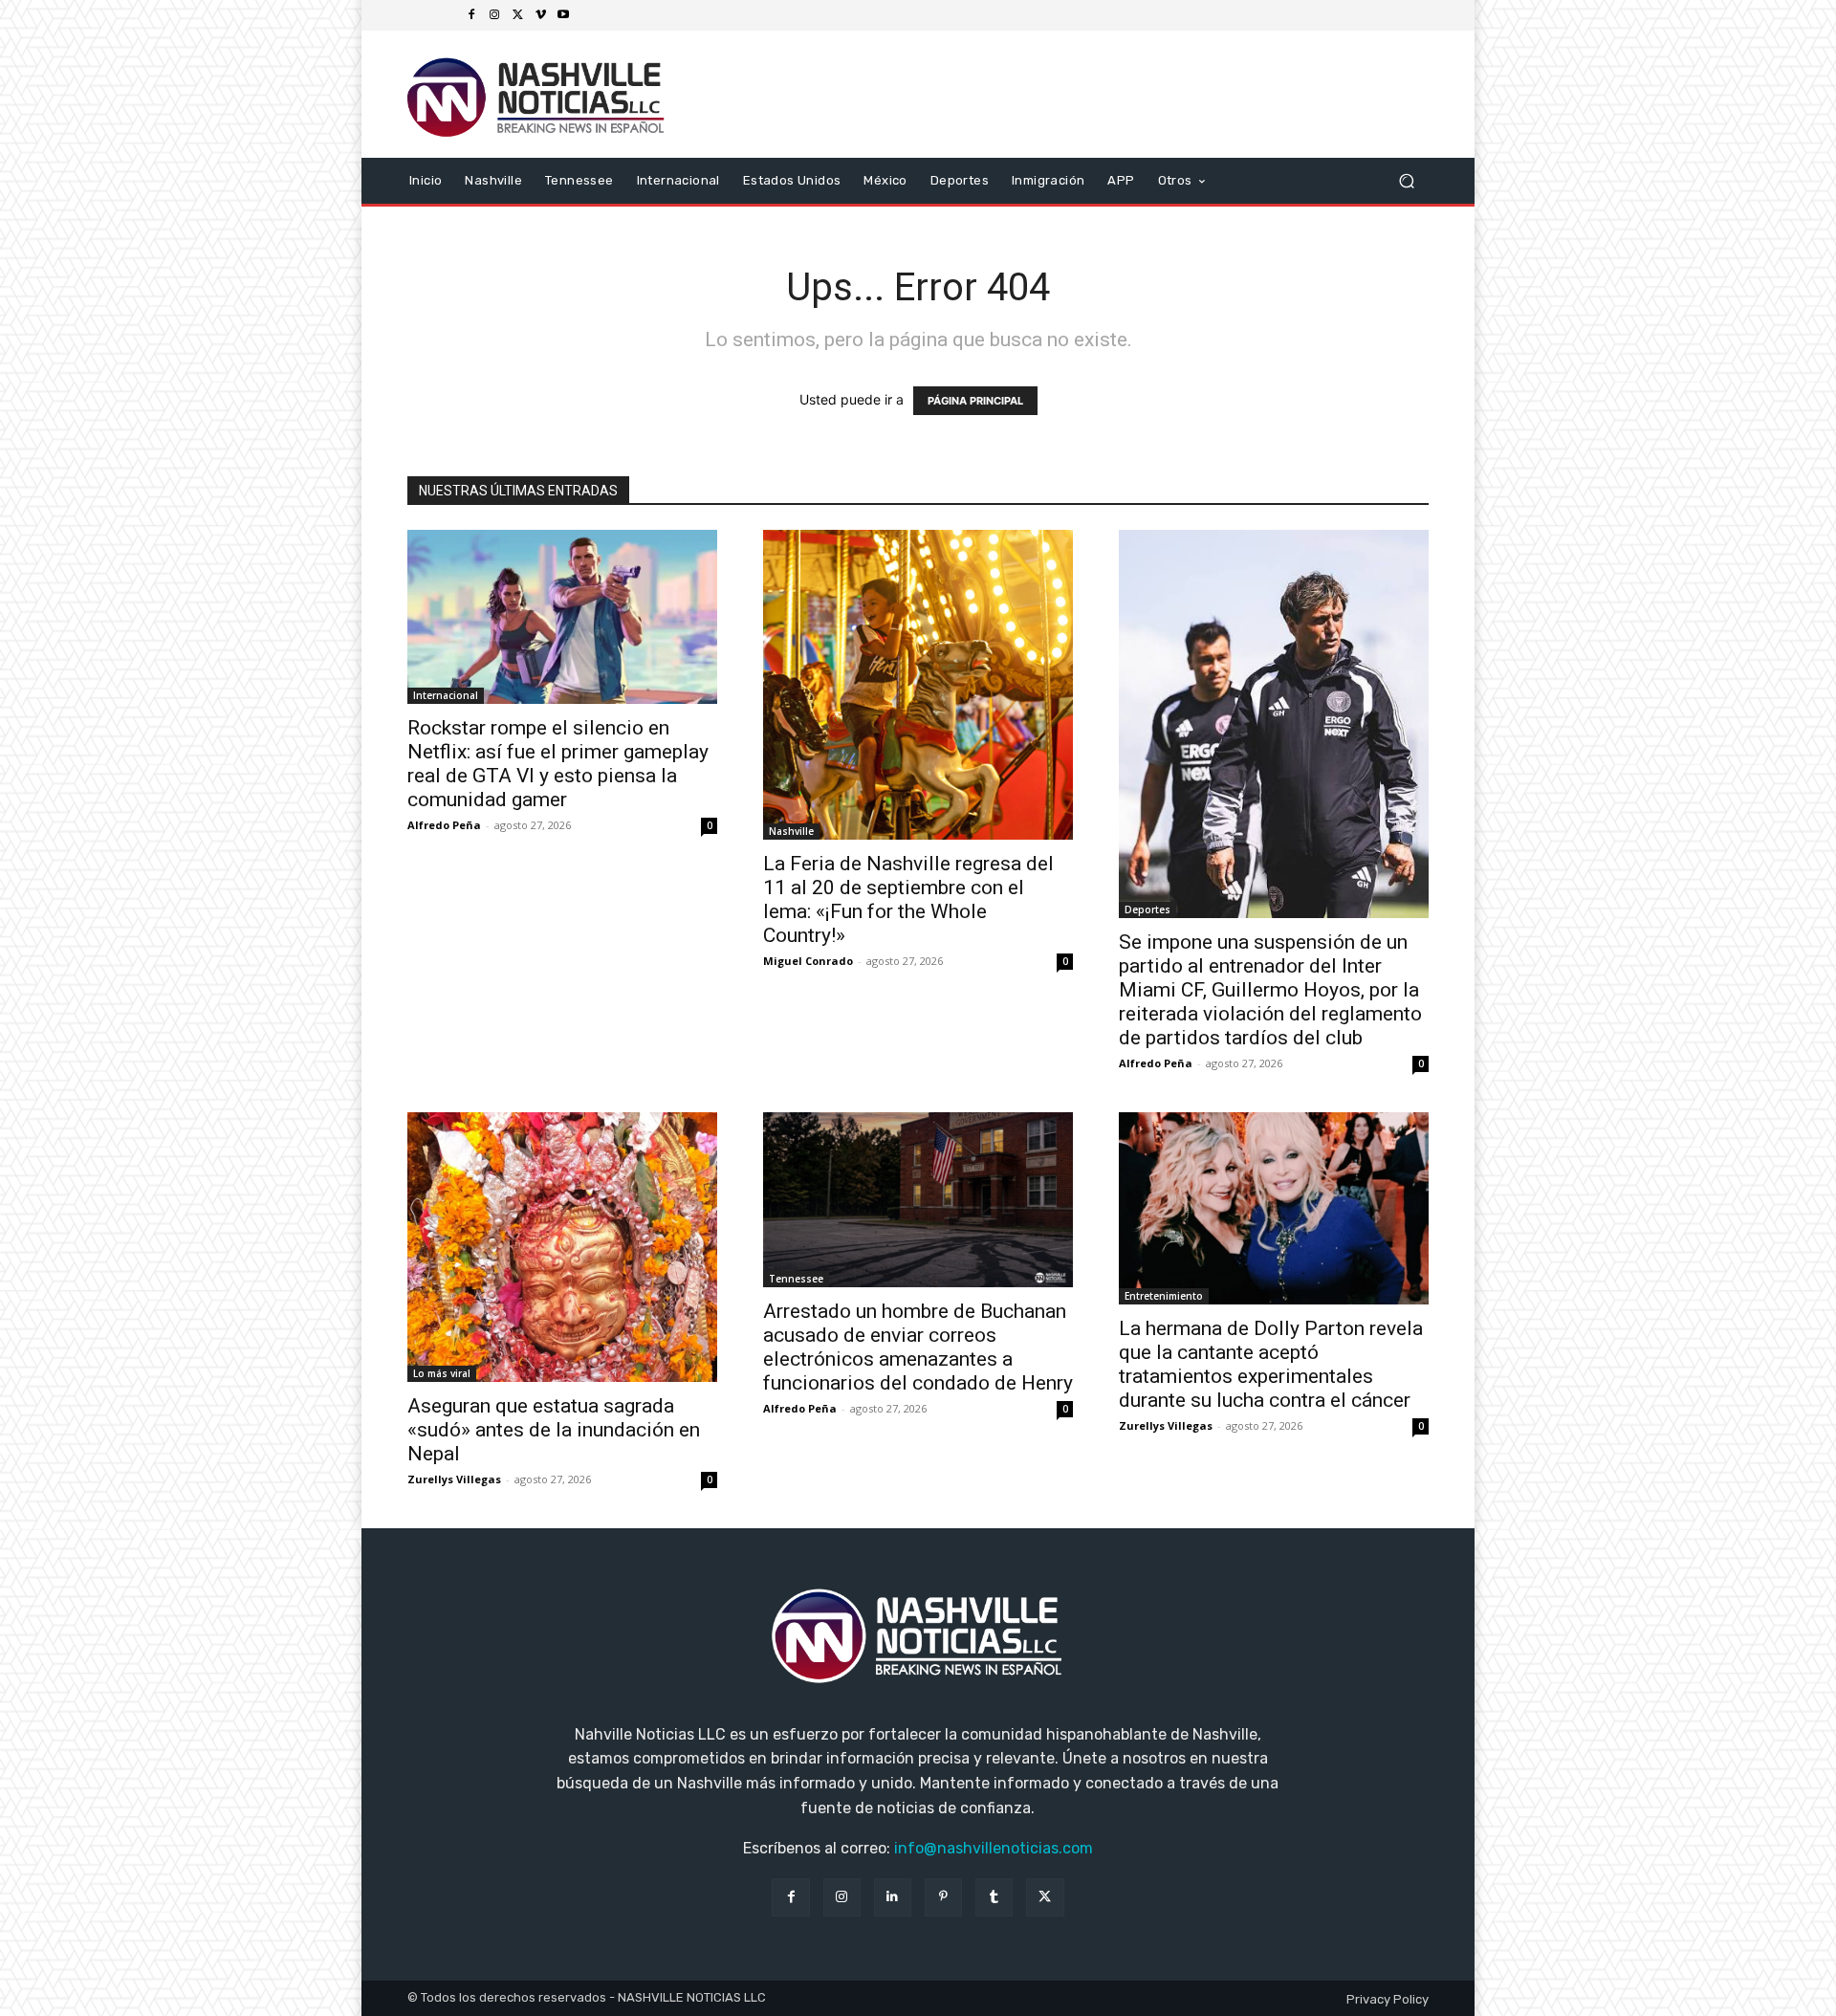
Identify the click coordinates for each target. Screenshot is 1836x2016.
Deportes (1147, 909)
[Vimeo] (540, 15)
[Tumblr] (994, 1897)
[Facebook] (471, 15)
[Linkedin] (893, 1897)
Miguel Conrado (808, 961)
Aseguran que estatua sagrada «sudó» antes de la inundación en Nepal (554, 1430)
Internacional (446, 695)
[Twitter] (517, 15)
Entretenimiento (1164, 1296)
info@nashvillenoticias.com (994, 1848)
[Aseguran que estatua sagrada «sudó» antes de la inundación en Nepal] (562, 1247)
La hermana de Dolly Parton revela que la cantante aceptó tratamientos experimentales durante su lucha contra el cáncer (1271, 1364)
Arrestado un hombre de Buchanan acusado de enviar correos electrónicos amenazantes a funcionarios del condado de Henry (918, 1347)
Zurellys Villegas (454, 1479)
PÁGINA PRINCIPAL (975, 401)
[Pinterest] (943, 1897)
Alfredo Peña (444, 825)
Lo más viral (442, 1373)
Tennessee (796, 1279)
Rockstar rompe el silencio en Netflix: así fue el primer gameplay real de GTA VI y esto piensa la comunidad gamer (558, 764)
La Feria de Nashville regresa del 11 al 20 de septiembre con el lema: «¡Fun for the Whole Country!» (908, 899)
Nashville (791, 831)
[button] (1406, 180)
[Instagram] (494, 15)
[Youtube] (563, 15)
